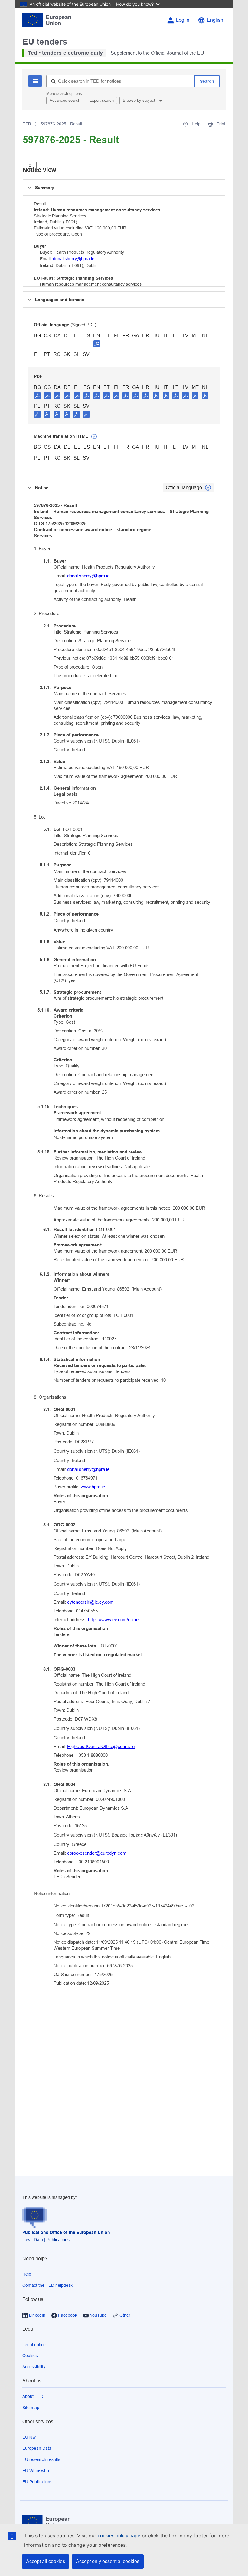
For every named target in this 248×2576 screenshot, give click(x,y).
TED (27, 124)
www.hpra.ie (93, 1487)
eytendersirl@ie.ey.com (90, 1602)
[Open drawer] (30, 167)
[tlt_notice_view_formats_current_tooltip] (208, 488)
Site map (31, 2408)
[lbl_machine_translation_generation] (94, 437)
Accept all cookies (46, 2561)
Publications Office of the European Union (66, 2232)
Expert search (101, 100)
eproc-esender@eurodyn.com (97, 1853)
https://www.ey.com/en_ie (113, 1620)
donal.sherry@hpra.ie (74, 259)
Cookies (30, 2356)
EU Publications (37, 2482)
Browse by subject (140, 100)
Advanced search (65, 100)
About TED (33, 2396)
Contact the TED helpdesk (47, 2285)
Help (27, 2274)
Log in (183, 20)
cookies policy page (119, 2536)
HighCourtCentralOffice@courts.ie (101, 1746)
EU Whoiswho (36, 2471)
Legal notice (34, 2345)
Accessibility (34, 2367)
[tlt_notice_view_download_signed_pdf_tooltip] (97, 344)
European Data (37, 2448)
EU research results (41, 2459)
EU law (29, 2437)
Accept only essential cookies (108, 2561)
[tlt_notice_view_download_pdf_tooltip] (38, 395)
